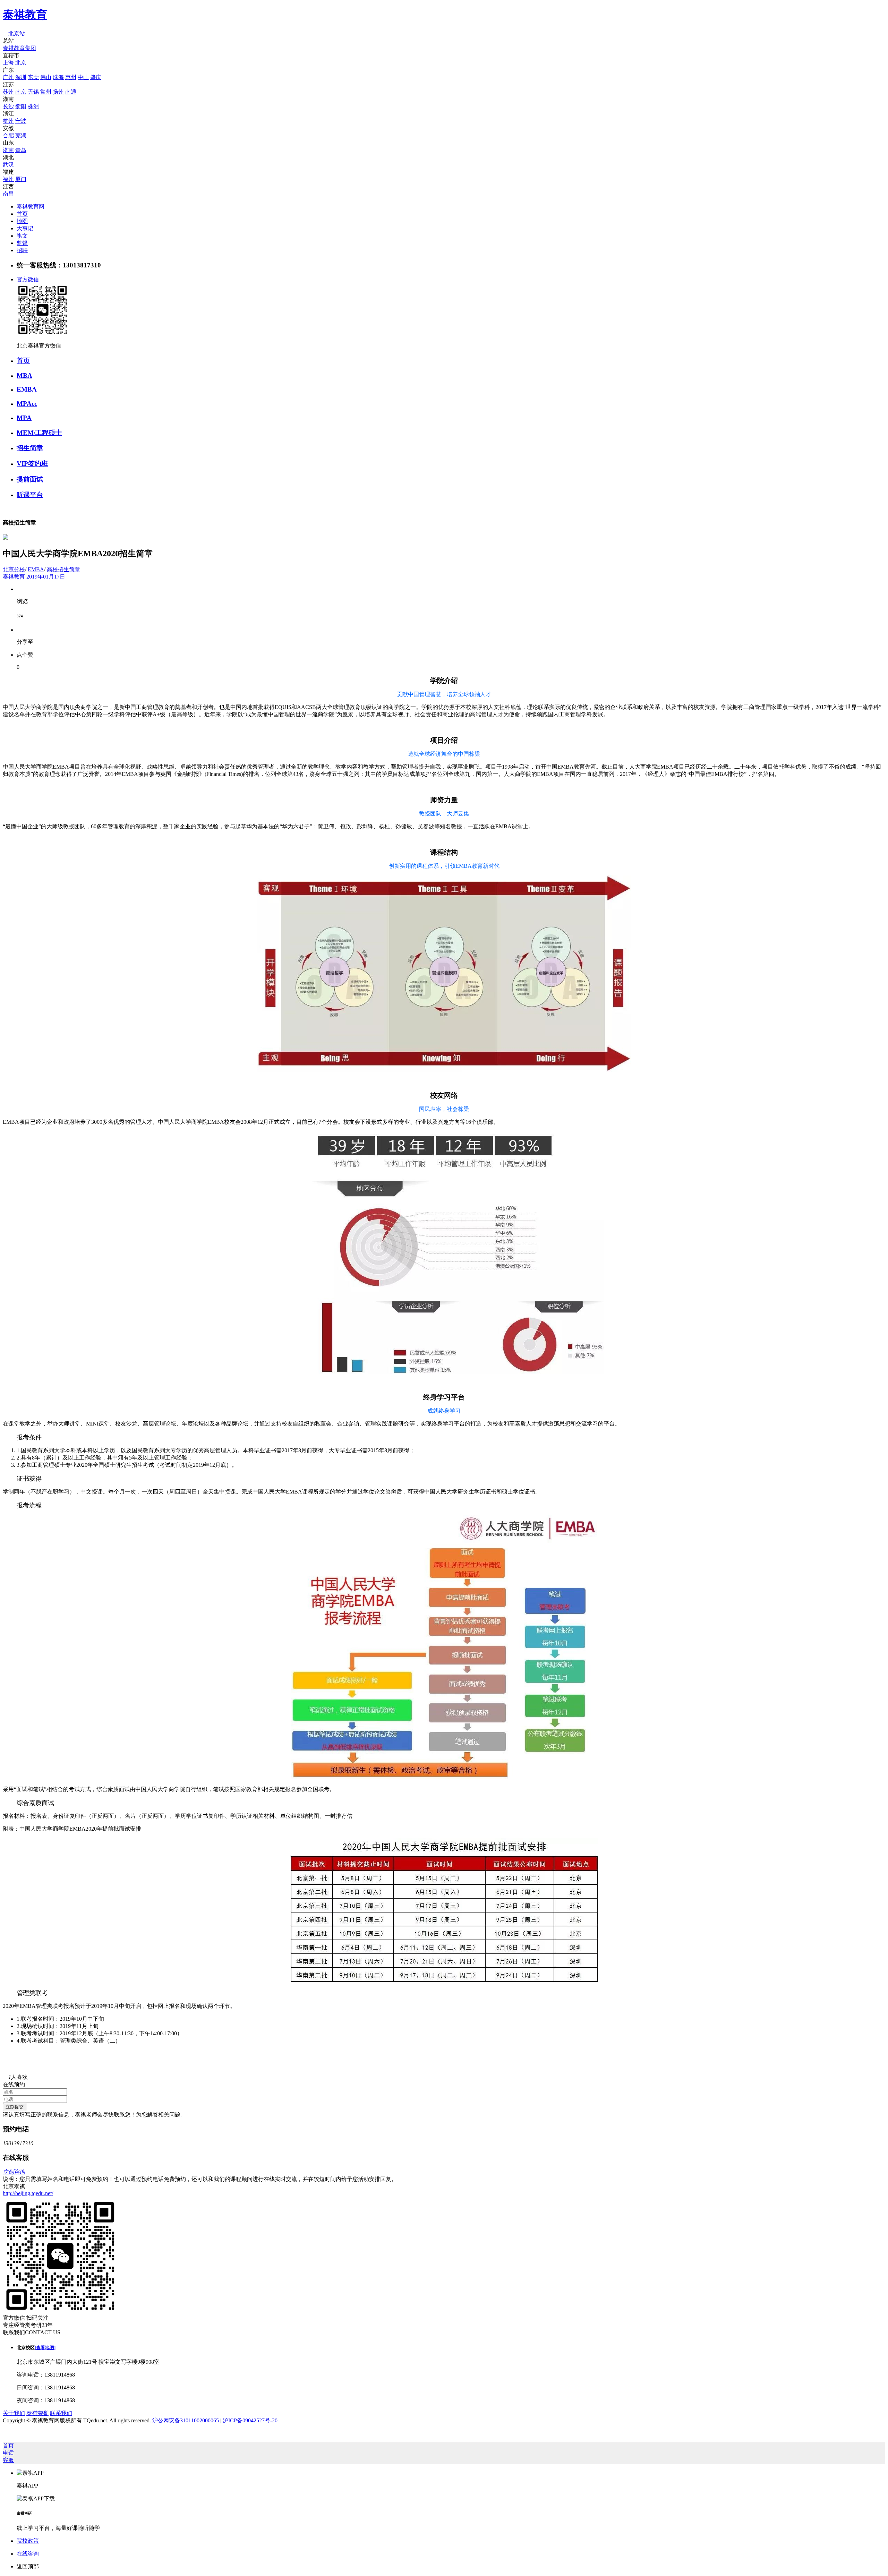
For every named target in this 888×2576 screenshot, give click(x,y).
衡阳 (21, 106)
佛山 (46, 77)
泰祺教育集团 (19, 48)
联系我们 (61, 2413)
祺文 (22, 236)
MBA (24, 375)
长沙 (8, 106)
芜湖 (21, 135)
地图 (22, 221)
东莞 (33, 77)
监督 (22, 243)
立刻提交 (15, 2107)
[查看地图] (45, 2348)
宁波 (21, 121)
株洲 (33, 106)
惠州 (71, 77)
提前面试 (30, 479)
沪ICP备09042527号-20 (250, 2420)
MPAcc (27, 404)
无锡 (33, 92)
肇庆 (96, 77)
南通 (71, 92)
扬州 (58, 92)
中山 (83, 77)
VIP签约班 (32, 464)
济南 (8, 150)
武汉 (8, 165)
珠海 (58, 77)
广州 (8, 77)
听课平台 (30, 495)
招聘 (22, 250)
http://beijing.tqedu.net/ (28, 2193)
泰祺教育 (25, 15)
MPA (24, 418)
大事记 (25, 228)
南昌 (8, 194)
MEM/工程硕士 (39, 433)
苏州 (8, 92)
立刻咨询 (14, 2172)
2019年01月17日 (46, 577)
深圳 (21, 77)
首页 (22, 214)
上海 (8, 63)
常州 (46, 92)
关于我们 (14, 2413)
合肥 (8, 135)
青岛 (21, 150)
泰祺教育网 (31, 207)
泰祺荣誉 (37, 2413)
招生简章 (30, 448)
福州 (8, 179)
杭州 (8, 121)
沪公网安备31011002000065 (186, 2420)
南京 (21, 92)
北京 (21, 63)
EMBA (27, 389)
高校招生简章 (63, 569)
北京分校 (14, 569)
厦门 (21, 179)
